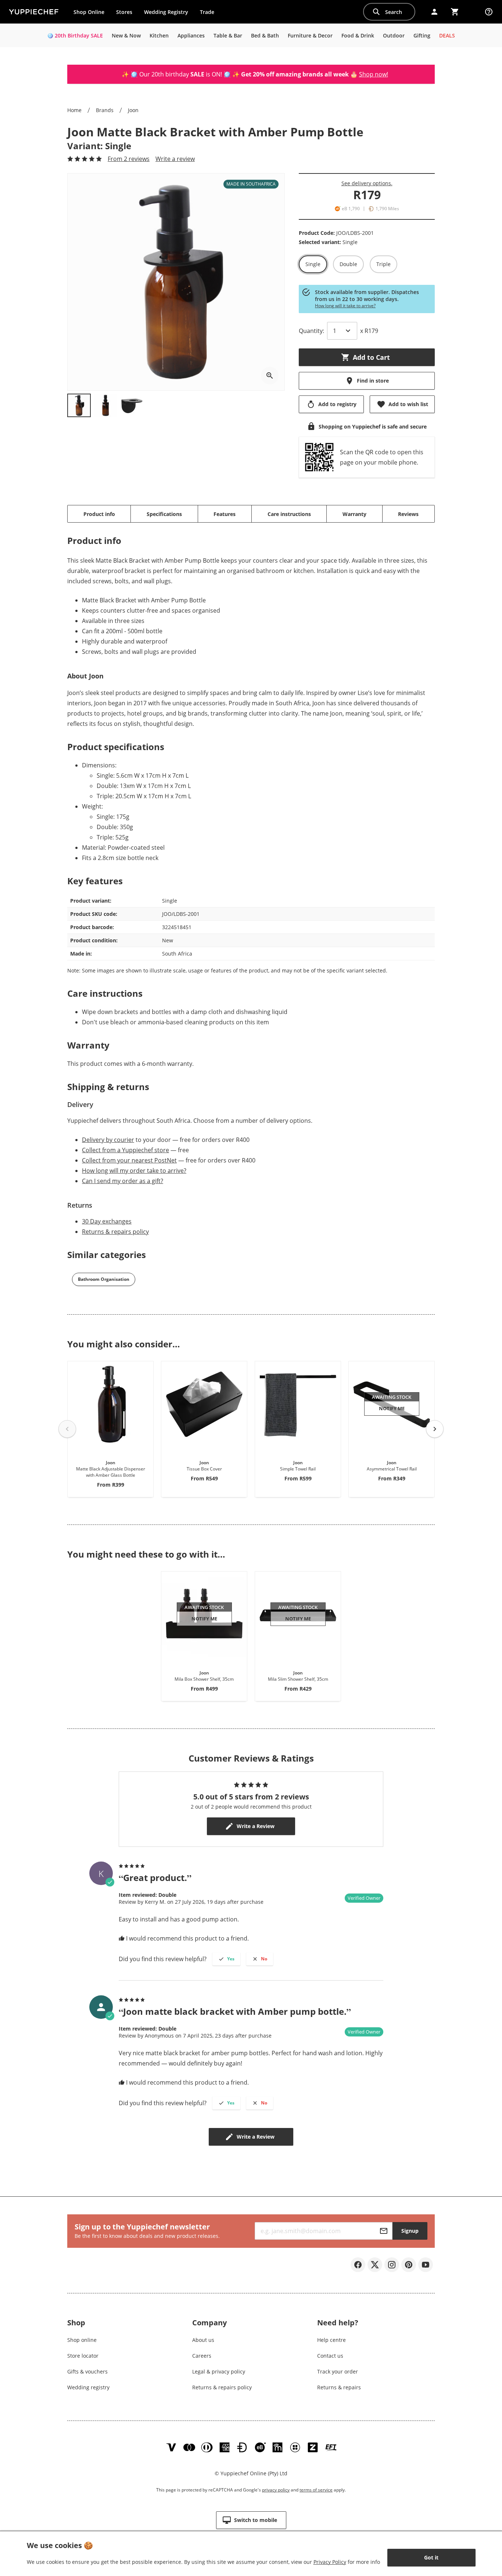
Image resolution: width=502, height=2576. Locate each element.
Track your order (338, 2371)
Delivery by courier (108, 1140)
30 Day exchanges (107, 1221)
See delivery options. (367, 183)
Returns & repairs (339, 2387)
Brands (105, 110)
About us (203, 2340)
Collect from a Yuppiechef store (125, 1150)
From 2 (129, 159)
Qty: (311, 331)
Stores (124, 12)
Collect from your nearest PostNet (129, 1160)
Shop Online (89, 12)
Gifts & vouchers (87, 2371)
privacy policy (276, 2490)
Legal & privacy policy (219, 2371)
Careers (202, 2356)
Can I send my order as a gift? (123, 1181)
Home (74, 110)
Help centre (331, 2340)
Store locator (83, 2356)
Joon (133, 110)
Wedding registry (88, 2387)
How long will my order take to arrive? (134, 1171)
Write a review (175, 159)
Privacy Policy (330, 2562)
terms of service (316, 2490)
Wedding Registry (166, 12)
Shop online (82, 2340)
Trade (210, 14)
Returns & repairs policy (115, 1232)
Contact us (330, 2356)
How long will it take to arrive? (345, 306)
